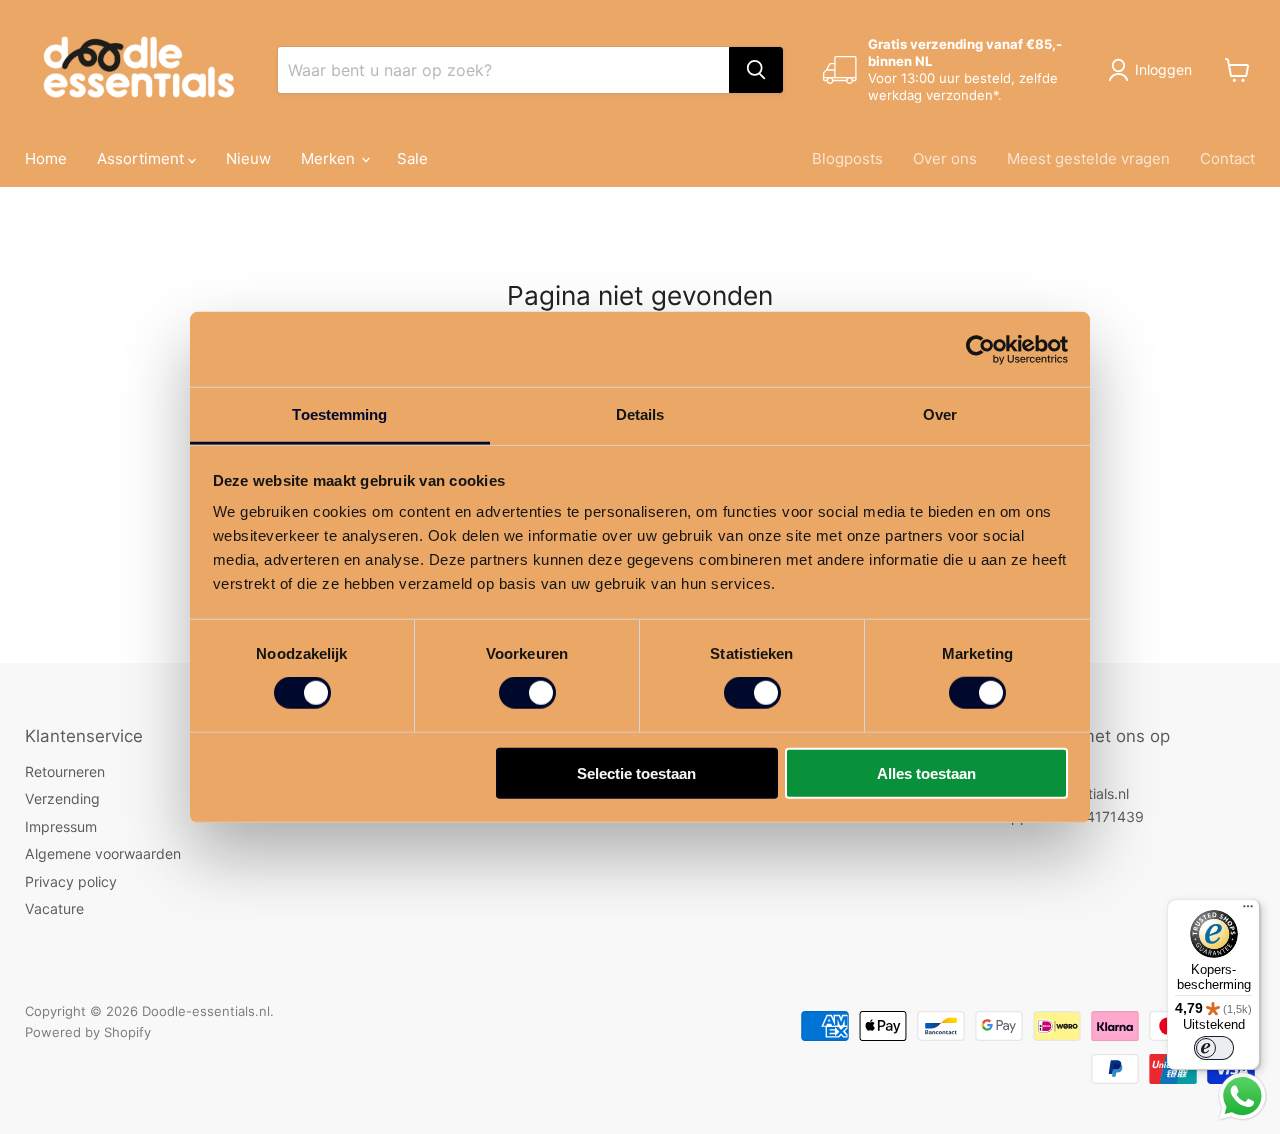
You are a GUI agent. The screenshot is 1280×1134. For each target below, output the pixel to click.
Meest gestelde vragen (1088, 158)
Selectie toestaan (636, 773)
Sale (412, 158)
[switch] (527, 693)
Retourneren (65, 771)
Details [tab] (640, 414)
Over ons (945, 158)
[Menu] (1248, 911)
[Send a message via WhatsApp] (1242, 1096)
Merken (330, 158)
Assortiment (142, 158)
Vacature (54, 908)
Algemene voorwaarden (103, 853)
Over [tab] (940, 414)
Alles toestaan (926, 773)
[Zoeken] (756, 70)
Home (46, 158)
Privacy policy (71, 881)
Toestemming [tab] (339, 414)
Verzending (62, 798)
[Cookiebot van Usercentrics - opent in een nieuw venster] (980, 349)
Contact (1227, 158)
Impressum (61, 826)
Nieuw (248, 158)
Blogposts (847, 158)
